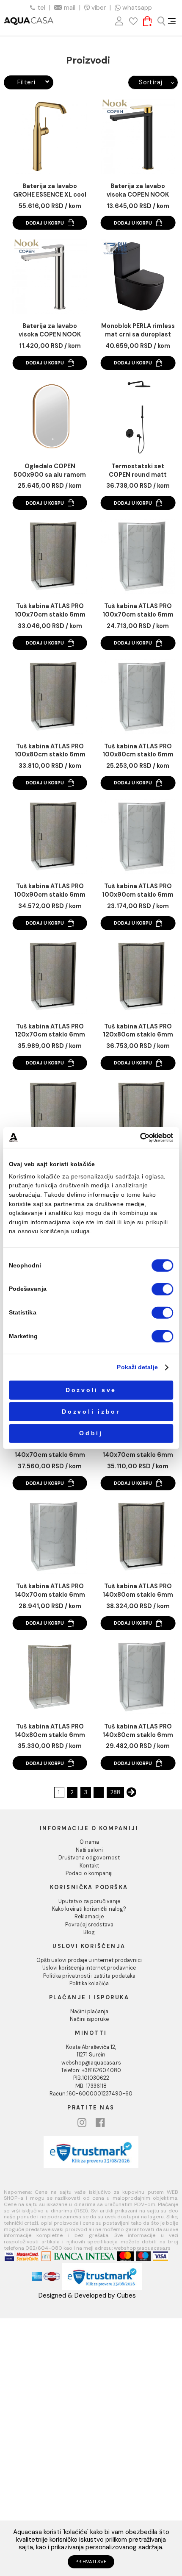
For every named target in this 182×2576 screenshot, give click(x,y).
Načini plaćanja (89, 2012)
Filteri (26, 82)
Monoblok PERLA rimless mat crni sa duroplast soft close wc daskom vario (138, 331)
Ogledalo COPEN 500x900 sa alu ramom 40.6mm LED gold (50, 471)
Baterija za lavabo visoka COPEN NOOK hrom (50, 331)
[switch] (162, 1289)
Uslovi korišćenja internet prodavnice (89, 1968)
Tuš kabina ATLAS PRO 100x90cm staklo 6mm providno (138, 891)
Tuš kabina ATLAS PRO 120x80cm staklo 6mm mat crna (138, 1031)
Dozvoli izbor (91, 1412)
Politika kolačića (89, 1984)
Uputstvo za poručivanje (89, 1901)
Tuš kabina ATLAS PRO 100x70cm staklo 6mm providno (138, 611)
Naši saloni (89, 1850)
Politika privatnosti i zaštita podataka (89, 1976)
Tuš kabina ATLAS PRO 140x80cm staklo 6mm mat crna (138, 1591)
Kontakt (89, 1866)
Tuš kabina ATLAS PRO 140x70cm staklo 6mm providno (138, 1451)
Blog (89, 1932)
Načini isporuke (89, 2019)
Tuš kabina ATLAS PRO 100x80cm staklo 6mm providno (138, 751)
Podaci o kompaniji (89, 1873)
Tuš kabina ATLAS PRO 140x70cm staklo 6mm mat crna (50, 1451)
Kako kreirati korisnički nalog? (89, 1909)
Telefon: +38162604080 (91, 2070)
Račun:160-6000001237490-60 (91, 2094)
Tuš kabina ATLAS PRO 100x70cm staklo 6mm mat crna (50, 611)
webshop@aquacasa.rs (91, 2063)
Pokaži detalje (137, 1367)
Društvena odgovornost (89, 1858)
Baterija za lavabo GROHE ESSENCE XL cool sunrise (50, 191)
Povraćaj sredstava (89, 1925)
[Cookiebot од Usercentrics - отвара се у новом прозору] (140, 1138)
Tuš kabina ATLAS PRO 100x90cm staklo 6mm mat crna (50, 891)
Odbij (91, 1433)
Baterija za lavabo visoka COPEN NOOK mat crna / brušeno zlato (138, 191)
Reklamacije (89, 1917)
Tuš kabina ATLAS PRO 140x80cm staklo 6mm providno (50, 1731)
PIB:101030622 (91, 2078)
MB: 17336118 (91, 2086)
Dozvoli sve (91, 1390)
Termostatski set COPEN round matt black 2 (138, 471)
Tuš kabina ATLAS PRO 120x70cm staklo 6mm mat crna (50, 1031)
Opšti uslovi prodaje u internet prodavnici (89, 1960)
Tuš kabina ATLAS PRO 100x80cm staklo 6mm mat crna (50, 751)
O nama (89, 1842)
